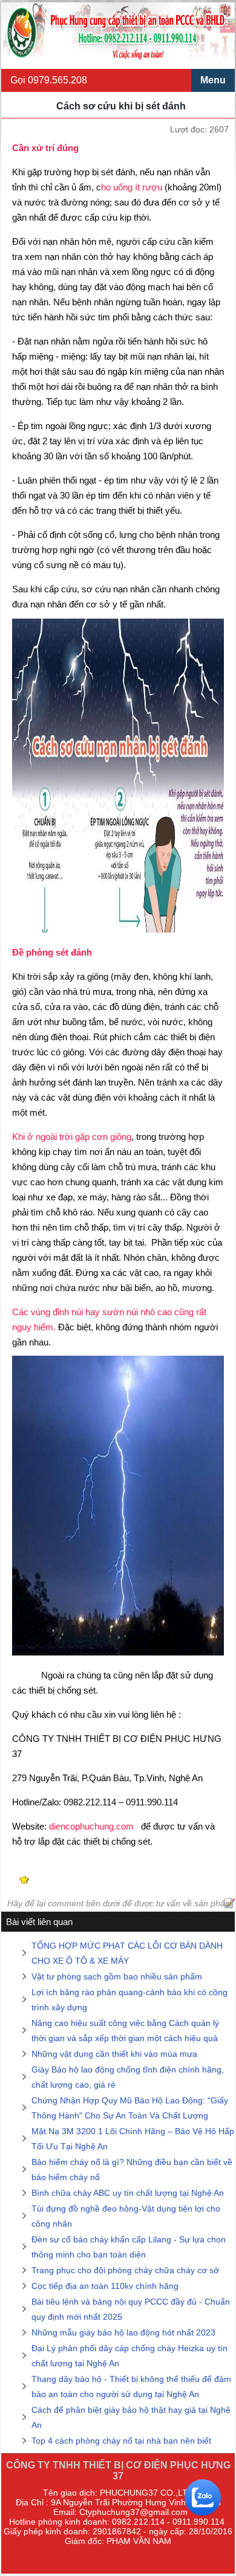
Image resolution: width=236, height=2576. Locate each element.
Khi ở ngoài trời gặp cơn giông (72, 1137)
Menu (213, 80)
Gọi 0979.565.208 (49, 80)
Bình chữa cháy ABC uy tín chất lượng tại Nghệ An (128, 2193)
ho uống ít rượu (133, 187)
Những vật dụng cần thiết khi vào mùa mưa (114, 2054)
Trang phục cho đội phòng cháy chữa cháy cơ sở (125, 2270)
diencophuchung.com (91, 1826)
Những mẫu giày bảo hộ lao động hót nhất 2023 (123, 2332)
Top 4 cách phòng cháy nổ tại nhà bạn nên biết (121, 2441)
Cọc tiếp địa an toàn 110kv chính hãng (105, 2286)
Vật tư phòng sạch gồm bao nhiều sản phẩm (117, 1976)
